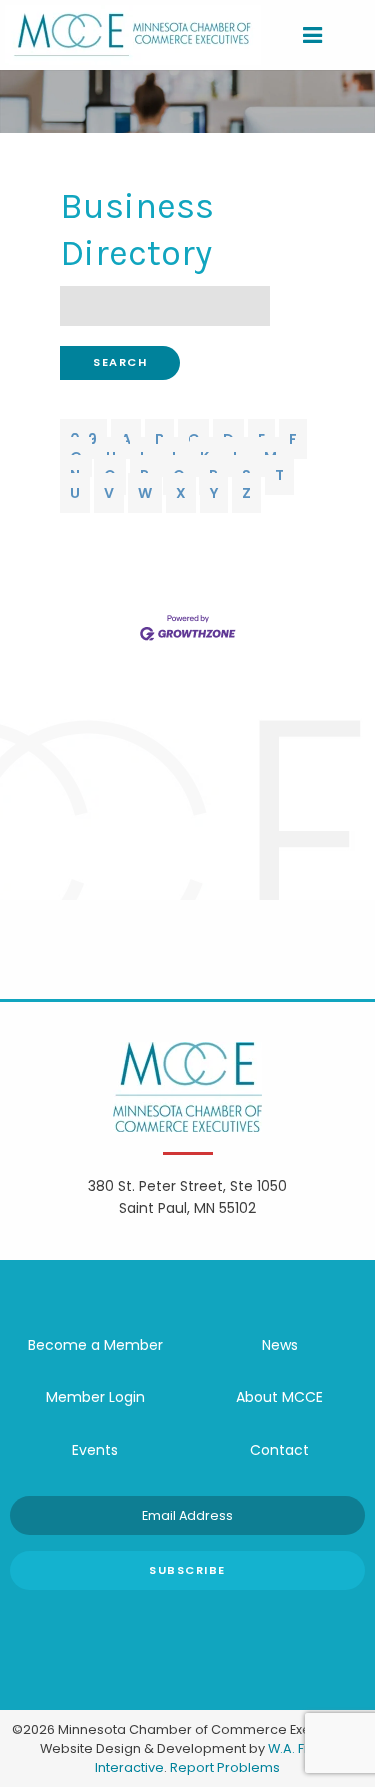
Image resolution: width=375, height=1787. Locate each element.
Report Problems (225, 1767)
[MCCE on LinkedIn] (218, 1620)
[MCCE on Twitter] (158, 1620)
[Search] (346, 35)
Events (95, 1450)
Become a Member (95, 1345)
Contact (279, 1450)
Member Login (95, 1397)
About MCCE (279, 1397)
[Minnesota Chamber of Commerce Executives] (133, 33)
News (280, 1345)
